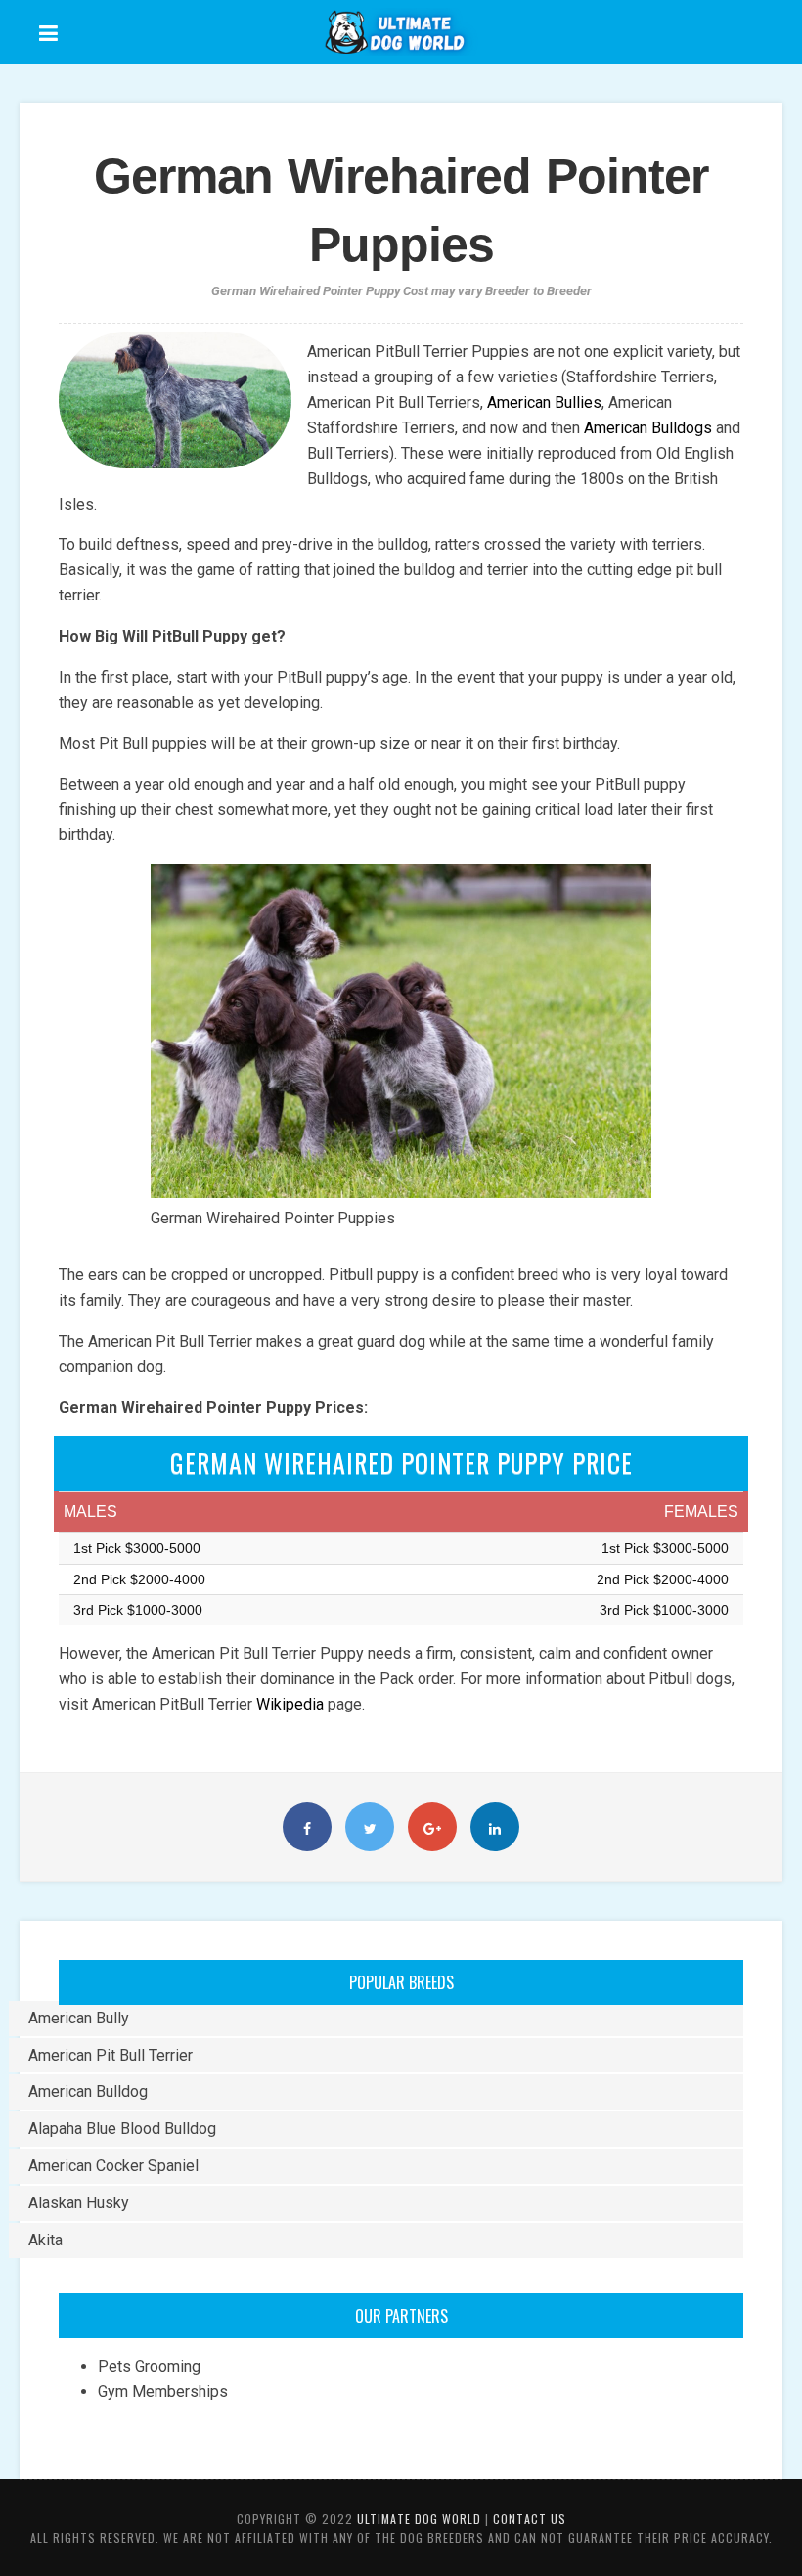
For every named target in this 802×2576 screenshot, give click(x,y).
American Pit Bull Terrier (111, 2055)
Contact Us (530, 2519)
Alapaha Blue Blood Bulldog (122, 2129)
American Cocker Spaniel (113, 2166)
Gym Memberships (163, 2392)
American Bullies (544, 402)
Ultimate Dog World (419, 2519)
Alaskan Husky (79, 2203)
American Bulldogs (646, 428)
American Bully (79, 2018)
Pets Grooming (149, 2366)
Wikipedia (290, 1704)
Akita (45, 2240)
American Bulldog (88, 2091)
